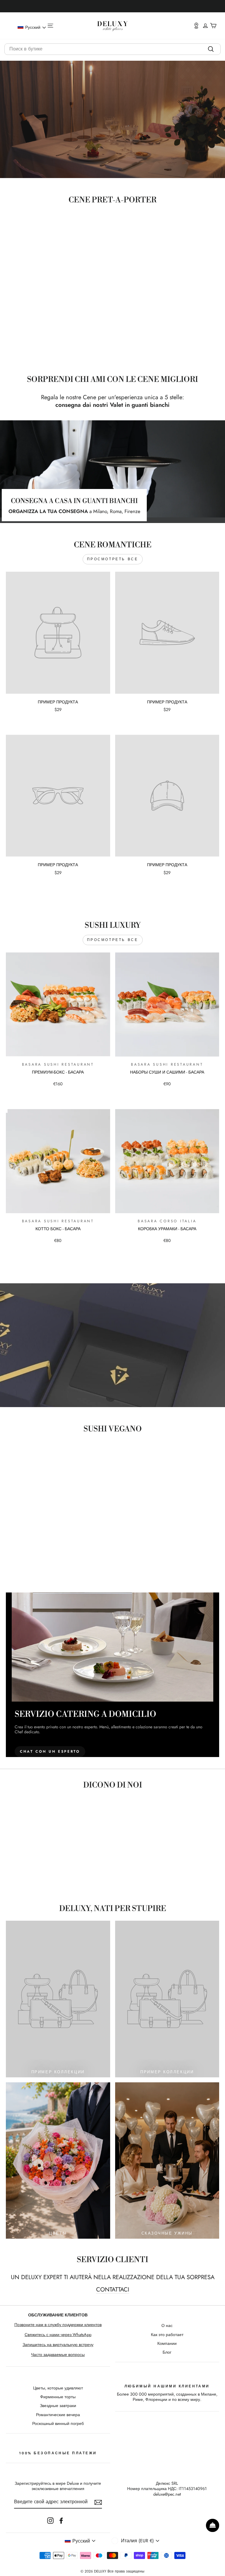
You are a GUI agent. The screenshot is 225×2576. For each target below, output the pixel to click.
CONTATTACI (113, 2290)
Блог (167, 2352)
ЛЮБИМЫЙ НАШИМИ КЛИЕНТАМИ (167, 2386)
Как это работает (167, 2335)
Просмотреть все (113, 559)
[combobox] (112, 49)
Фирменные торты (58, 2397)
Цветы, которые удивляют (58, 2388)
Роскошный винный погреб (58, 2423)
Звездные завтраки (58, 2406)
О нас (167, 2325)
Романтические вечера (58, 2415)
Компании (167, 2343)
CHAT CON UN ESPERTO (50, 1751)
